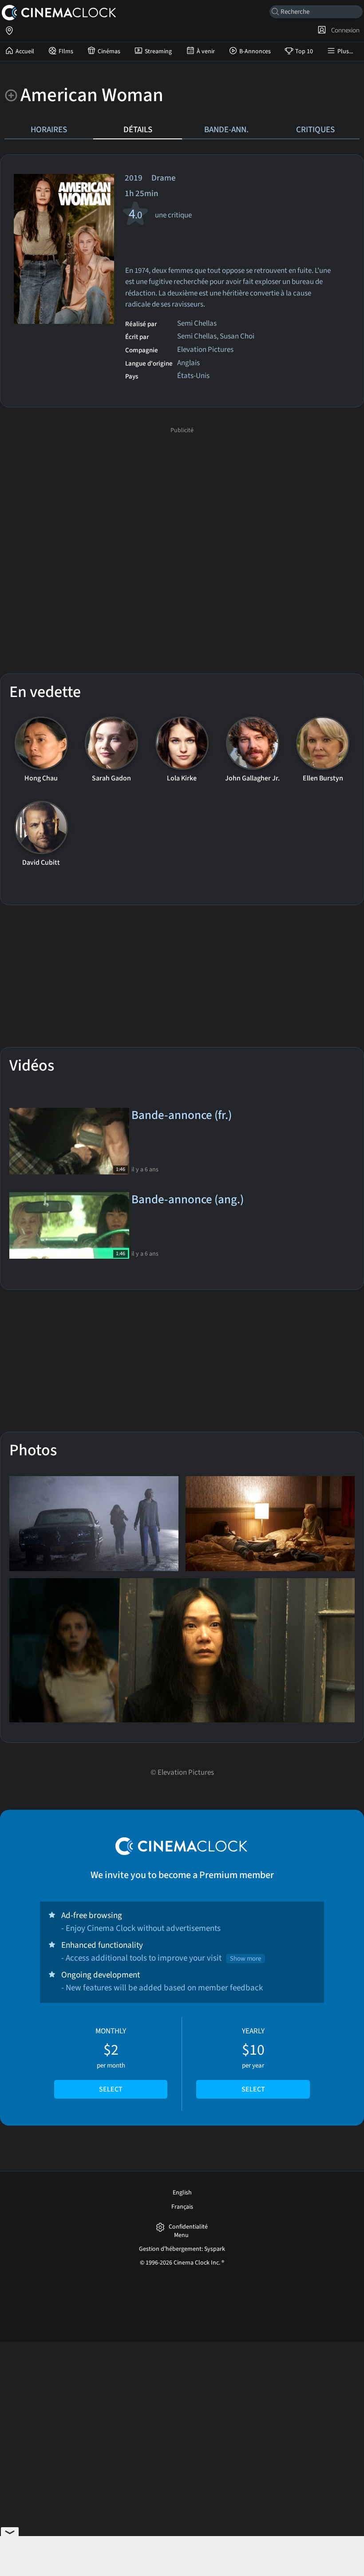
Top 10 (304, 51)
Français (182, 2207)
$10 (253, 2060)
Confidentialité (188, 2227)
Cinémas (109, 51)
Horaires (49, 130)
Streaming (158, 51)
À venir (206, 51)
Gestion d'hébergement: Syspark (182, 2249)
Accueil (25, 51)
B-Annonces (255, 51)
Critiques (315, 130)
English (182, 2193)
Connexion (344, 30)
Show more (245, 1959)
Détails (138, 130)
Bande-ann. (226, 130)
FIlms (66, 51)
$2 (111, 2060)
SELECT (111, 2089)
